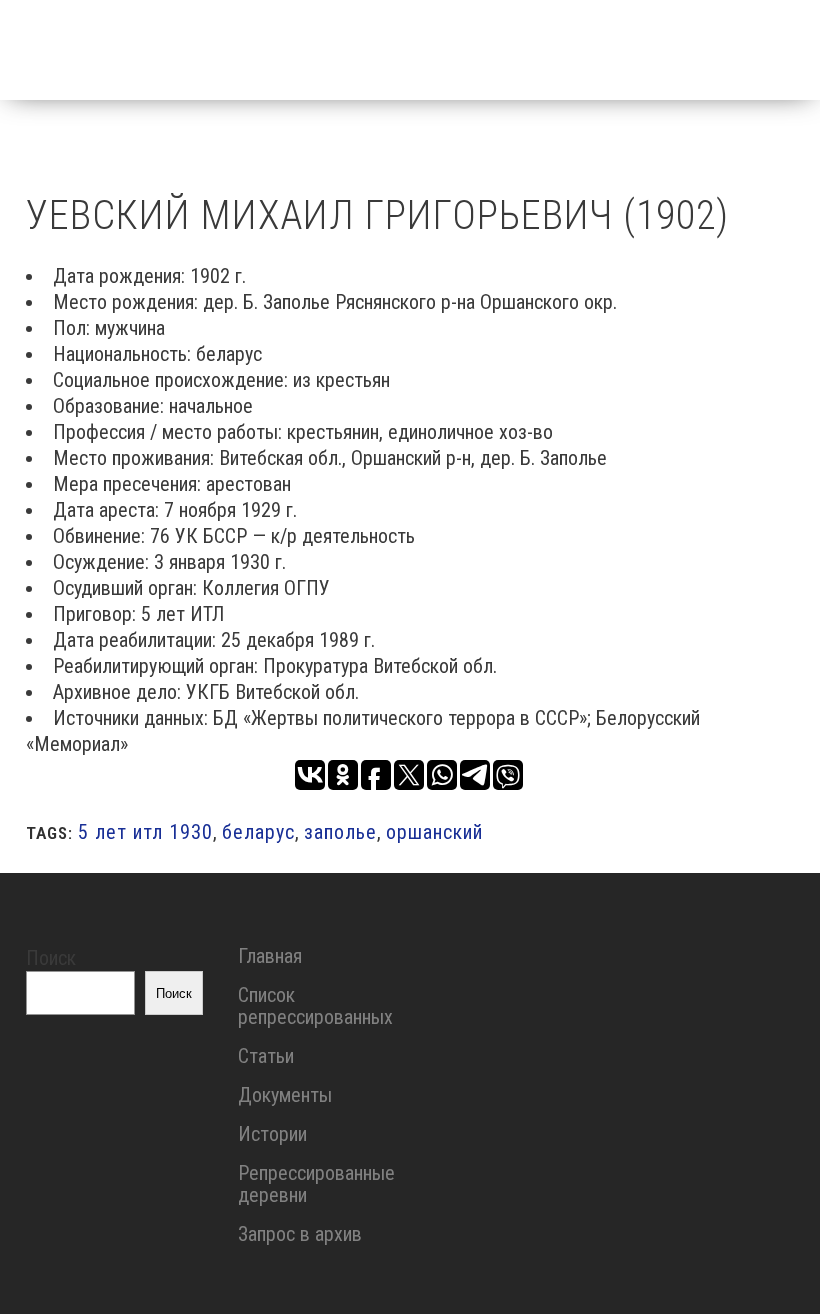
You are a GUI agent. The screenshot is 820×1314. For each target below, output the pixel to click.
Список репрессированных (315, 1006)
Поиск (51, 958)
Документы (285, 1095)
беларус (258, 832)
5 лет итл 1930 (145, 832)
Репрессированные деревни (316, 1184)
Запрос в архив (300, 1234)
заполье (340, 832)
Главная (270, 956)
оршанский (434, 832)
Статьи (266, 1056)
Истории (272, 1134)
